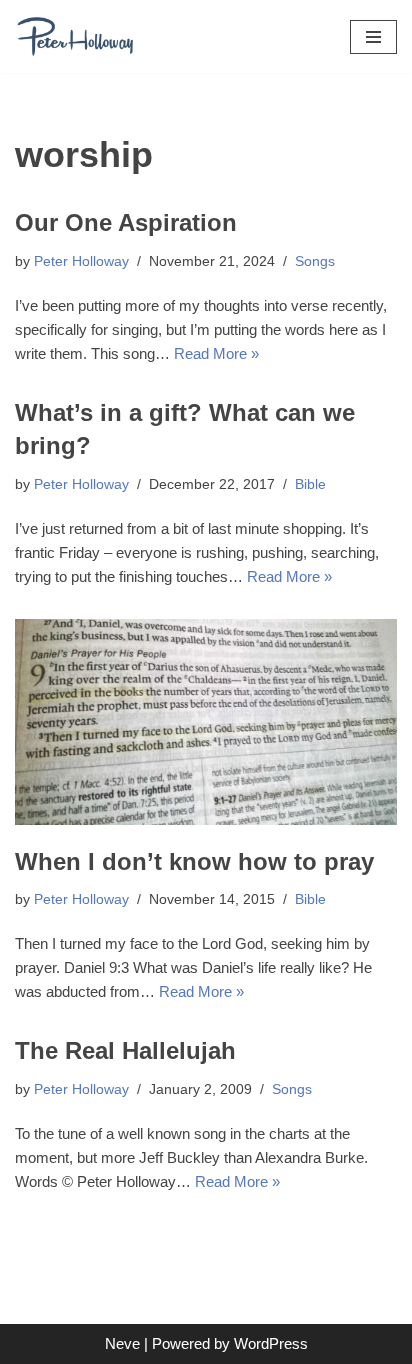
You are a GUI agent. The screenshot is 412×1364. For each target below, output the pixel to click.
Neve (122, 1343)
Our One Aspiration (126, 222)
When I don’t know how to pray (194, 861)
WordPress (271, 1343)
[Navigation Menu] (373, 37)
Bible (310, 484)
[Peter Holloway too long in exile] (75, 36)
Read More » (216, 353)
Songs (315, 261)
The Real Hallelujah (125, 1050)
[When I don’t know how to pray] (206, 722)
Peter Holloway (81, 261)
